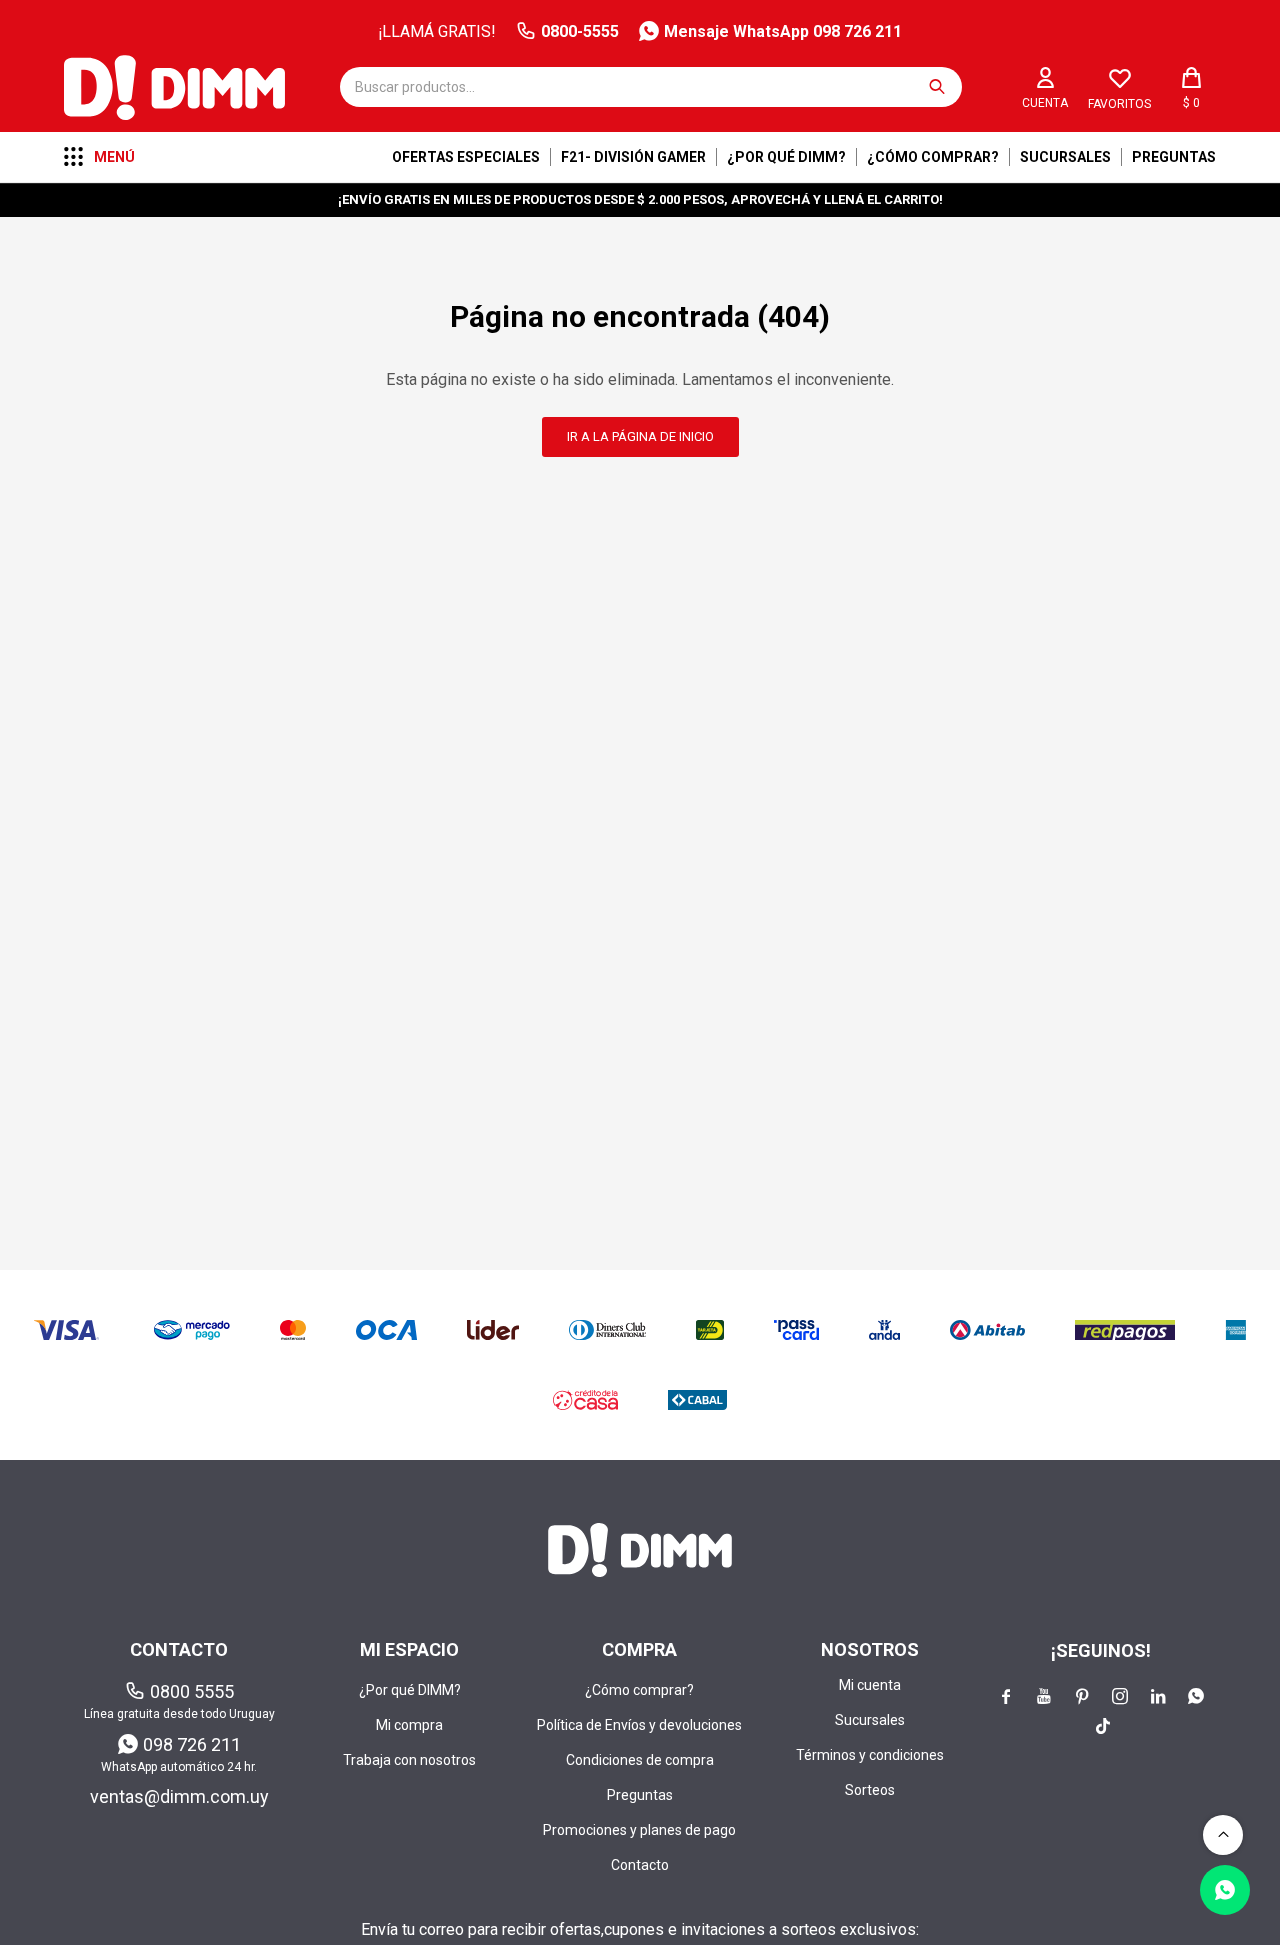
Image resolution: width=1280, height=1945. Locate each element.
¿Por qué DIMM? (786, 157)
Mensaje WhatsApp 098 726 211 (783, 31)
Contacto (640, 1865)
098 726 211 (192, 1744)
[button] (937, 87)
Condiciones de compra (640, 1760)
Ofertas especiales (466, 157)
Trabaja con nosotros (409, 1760)
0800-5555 (580, 31)
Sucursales (1065, 157)
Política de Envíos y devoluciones (639, 1725)
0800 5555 (192, 1691)
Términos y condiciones (870, 1755)
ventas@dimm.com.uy (179, 1796)
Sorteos (870, 1790)
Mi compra (409, 1725)
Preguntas (1174, 157)
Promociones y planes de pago (639, 1830)
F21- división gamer (633, 157)
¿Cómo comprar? (933, 157)
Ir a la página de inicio (640, 436)
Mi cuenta (870, 1685)
